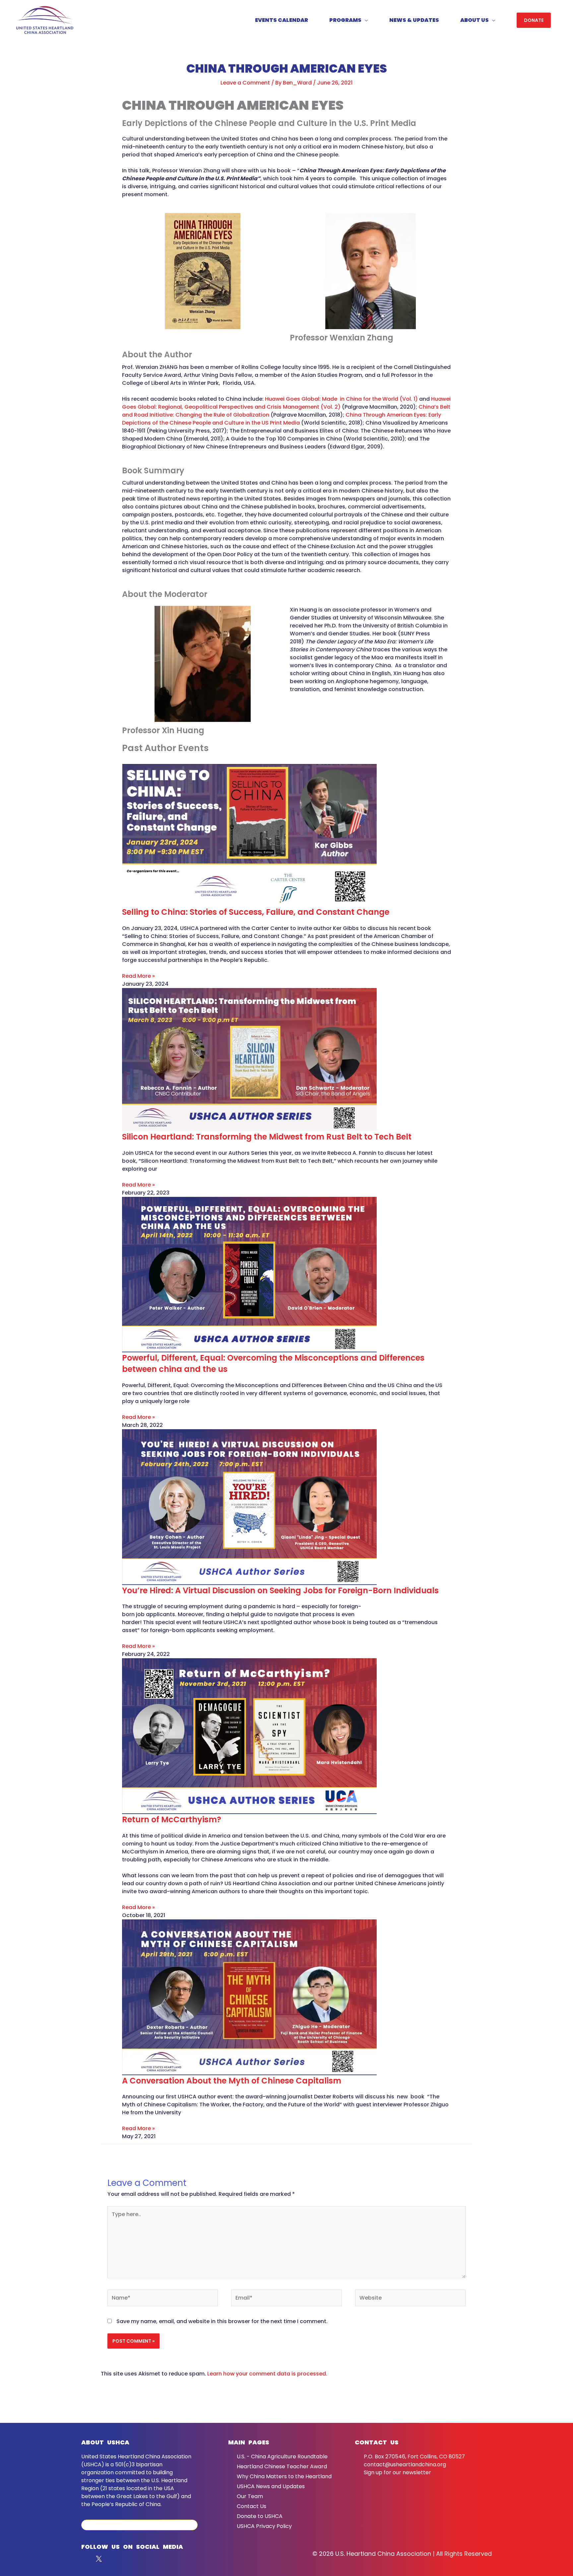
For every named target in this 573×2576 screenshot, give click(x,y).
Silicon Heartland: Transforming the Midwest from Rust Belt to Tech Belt (267, 1137)
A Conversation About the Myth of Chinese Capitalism (232, 2081)
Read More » (138, 976)
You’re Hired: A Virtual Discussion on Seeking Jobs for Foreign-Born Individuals (280, 1590)
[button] (534, 20)
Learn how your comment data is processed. (267, 2374)
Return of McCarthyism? (172, 1819)
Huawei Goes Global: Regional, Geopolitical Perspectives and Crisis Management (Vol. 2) (286, 403)
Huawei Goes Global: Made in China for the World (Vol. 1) (341, 399)
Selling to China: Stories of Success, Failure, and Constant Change (256, 912)
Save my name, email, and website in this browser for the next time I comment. (222, 2321)
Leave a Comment (245, 83)
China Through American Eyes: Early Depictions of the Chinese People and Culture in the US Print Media (282, 419)
